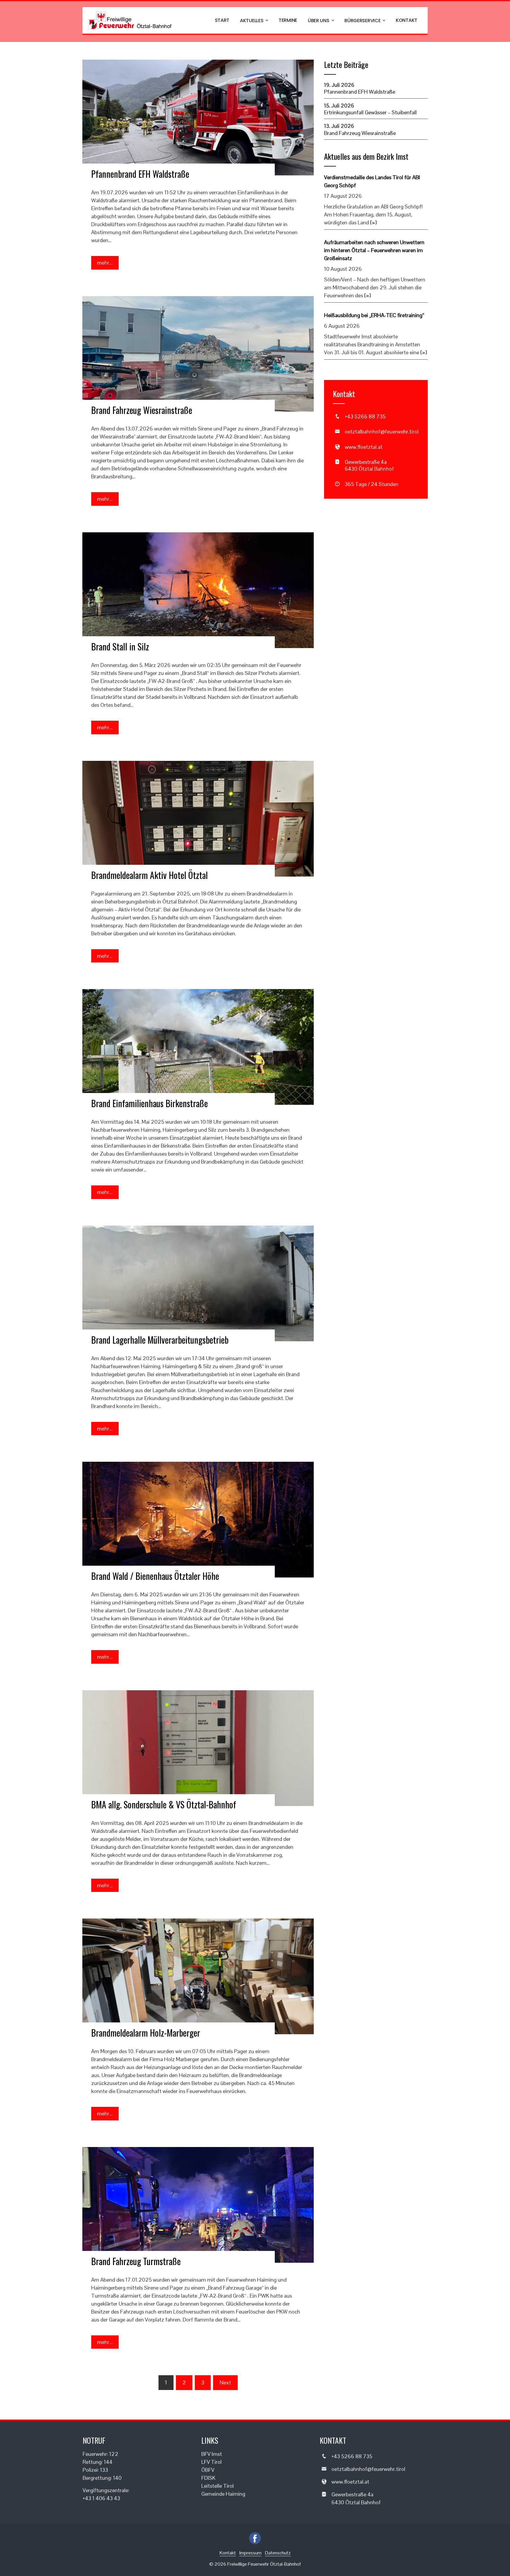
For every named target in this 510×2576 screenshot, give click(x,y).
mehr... (105, 263)
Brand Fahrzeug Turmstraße (136, 2261)
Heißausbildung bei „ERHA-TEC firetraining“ (374, 315)
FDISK (208, 2478)
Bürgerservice (362, 21)
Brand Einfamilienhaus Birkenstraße (149, 1103)
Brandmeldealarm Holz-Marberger (146, 2033)
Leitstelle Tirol (218, 2486)
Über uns (319, 21)
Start (222, 20)
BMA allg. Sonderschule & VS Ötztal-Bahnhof (164, 1804)
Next (225, 2382)
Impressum (250, 2553)
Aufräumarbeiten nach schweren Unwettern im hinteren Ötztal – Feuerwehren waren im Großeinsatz (374, 250)
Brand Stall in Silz (120, 646)
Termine (288, 20)
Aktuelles (252, 21)
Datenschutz (278, 2553)
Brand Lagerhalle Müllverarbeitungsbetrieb (160, 1340)
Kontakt (407, 20)
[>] (373, 222)
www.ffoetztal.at (364, 447)
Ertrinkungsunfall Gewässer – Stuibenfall (370, 112)
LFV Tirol (211, 2462)
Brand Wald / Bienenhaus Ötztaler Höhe (155, 1576)
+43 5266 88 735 (365, 416)
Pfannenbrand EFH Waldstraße (140, 174)
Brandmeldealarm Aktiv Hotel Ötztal (149, 875)
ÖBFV (208, 2470)
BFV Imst (212, 2454)
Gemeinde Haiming (223, 2494)
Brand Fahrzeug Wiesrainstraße (142, 410)
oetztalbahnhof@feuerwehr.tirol (382, 431)
